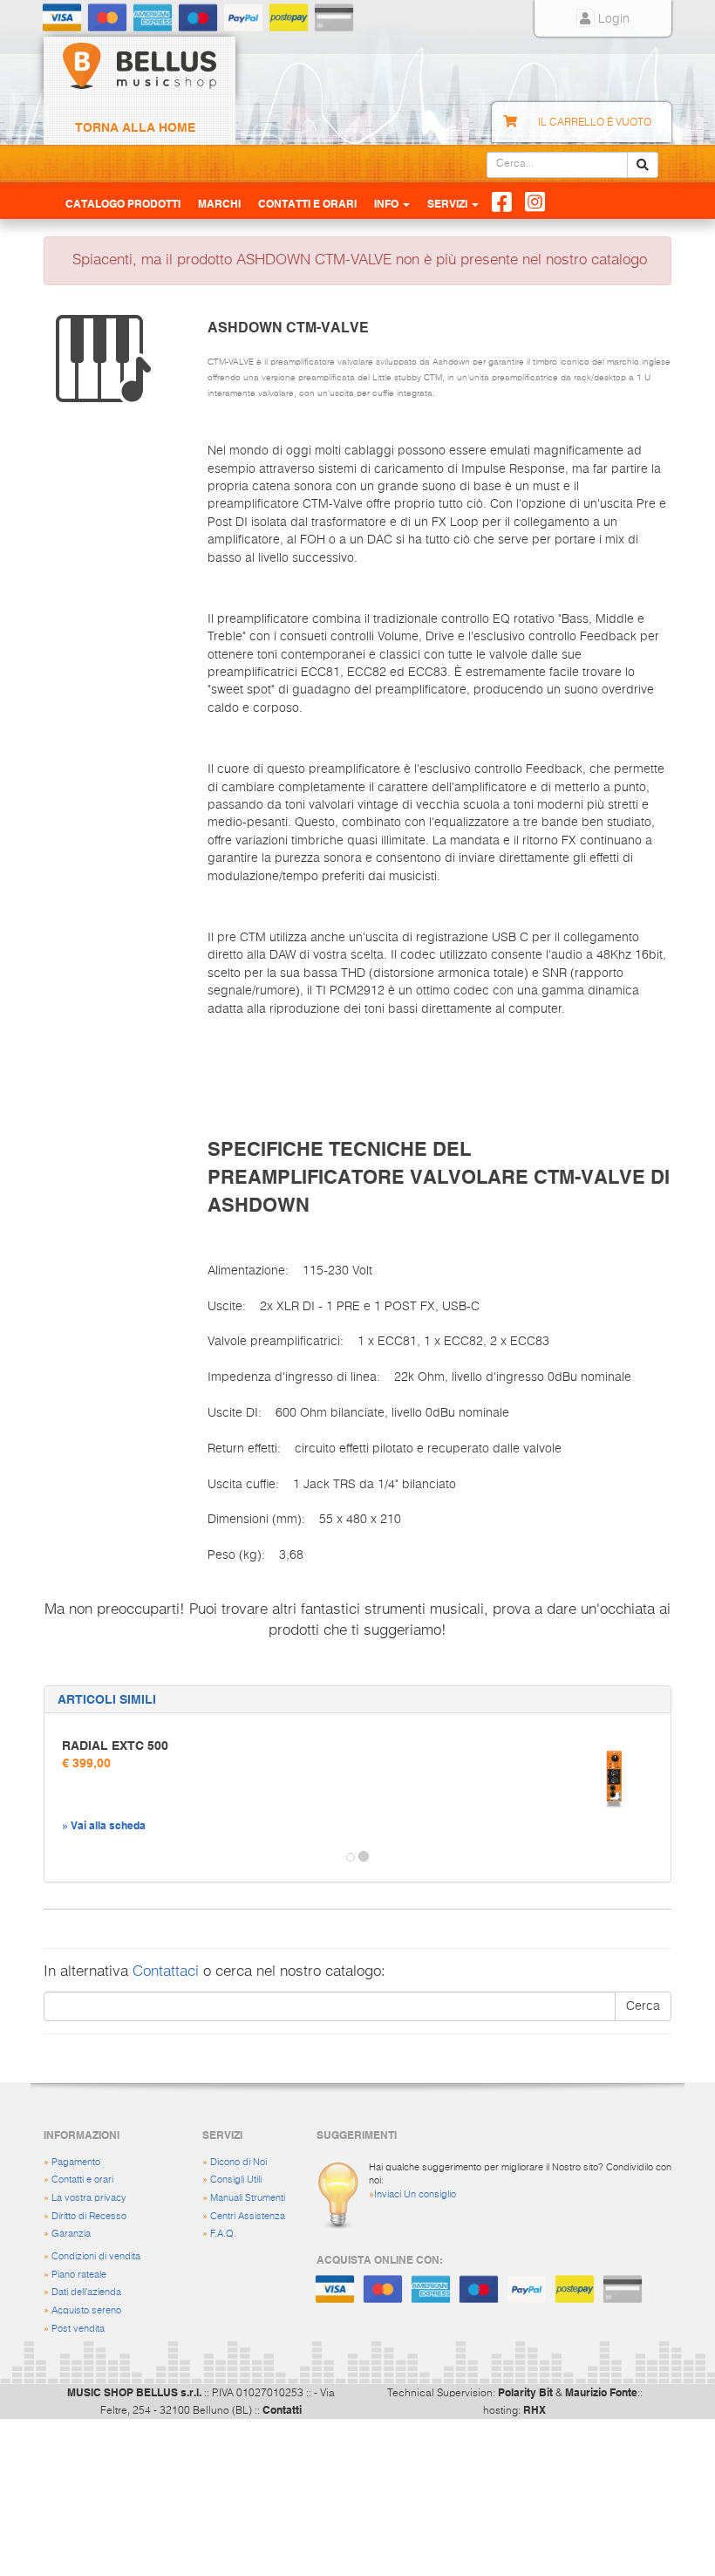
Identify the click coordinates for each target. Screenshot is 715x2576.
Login (612, 19)
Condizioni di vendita (96, 2256)
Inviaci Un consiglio (415, 2194)
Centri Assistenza (248, 2216)
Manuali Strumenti (248, 2198)
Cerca (643, 2006)
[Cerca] (643, 165)
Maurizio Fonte (601, 2392)
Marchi (219, 203)
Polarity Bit (525, 2392)
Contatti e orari (82, 2180)
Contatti (282, 2409)
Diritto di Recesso (89, 2216)
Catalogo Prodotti (123, 203)
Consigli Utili (236, 2180)
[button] (60, 1857)
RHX (535, 2409)
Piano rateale (79, 2275)
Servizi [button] (449, 203)
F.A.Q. (223, 2234)
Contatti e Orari (307, 203)
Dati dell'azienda (86, 2292)
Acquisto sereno (86, 2310)
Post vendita (78, 2329)
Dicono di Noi (238, 2162)
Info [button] (388, 203)
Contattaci (166, 1972)
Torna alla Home (135, 127)
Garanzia (71, 2234)
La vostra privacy (89, 2198)
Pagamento (76, 2162)
